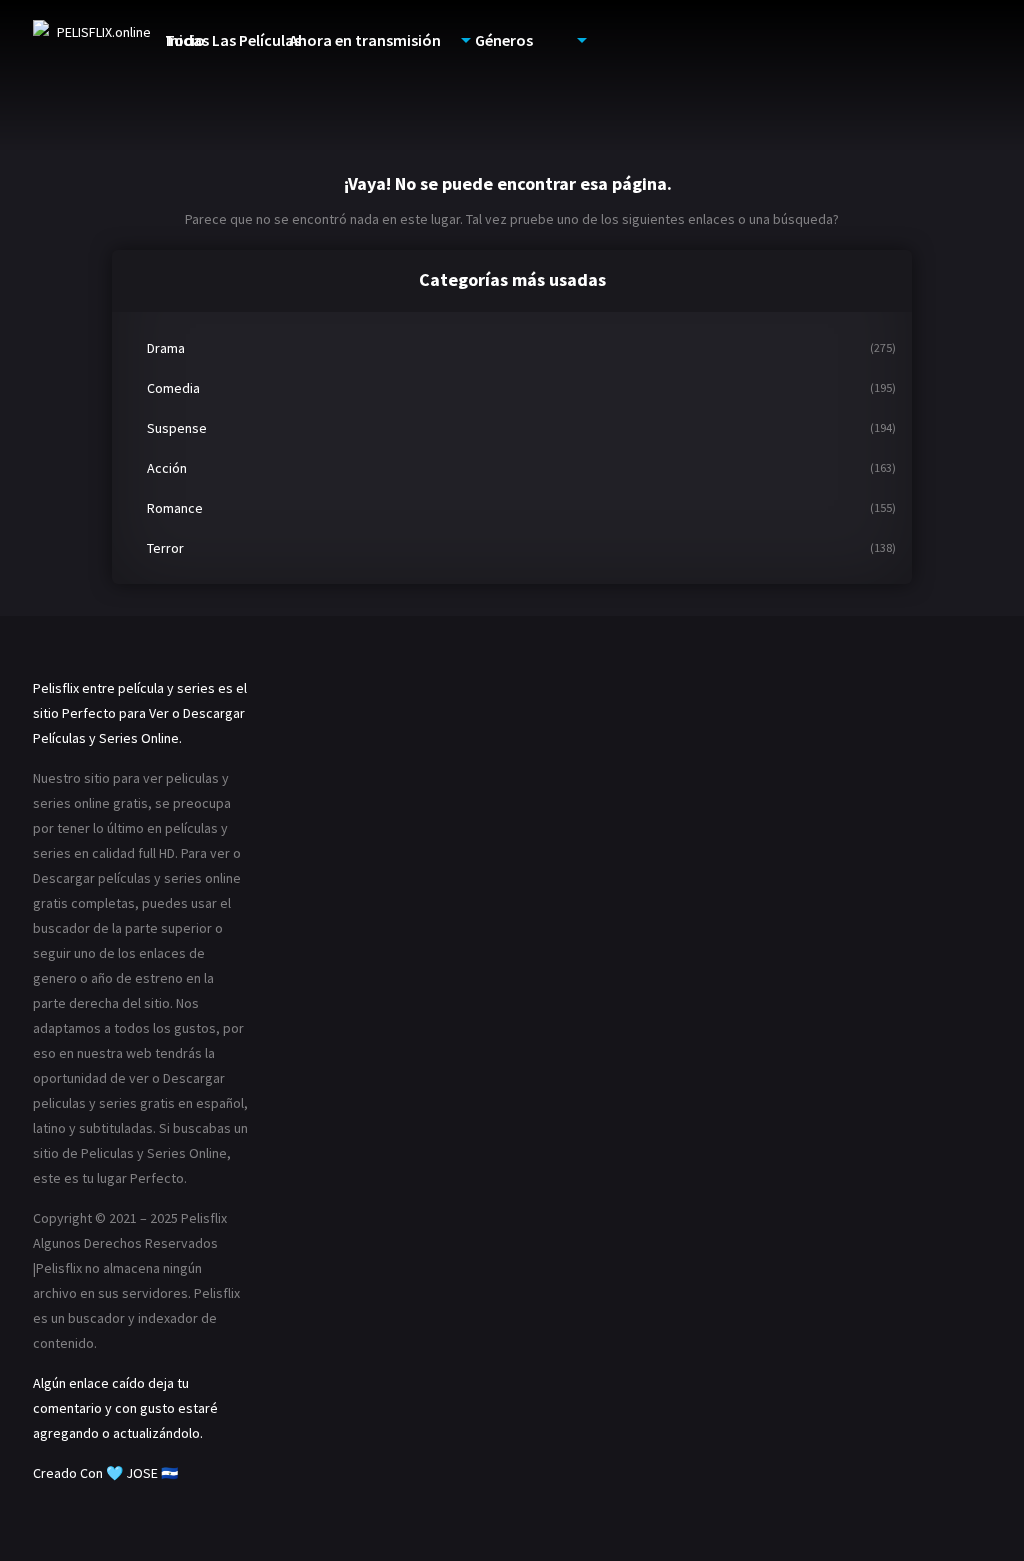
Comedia (173, 388)
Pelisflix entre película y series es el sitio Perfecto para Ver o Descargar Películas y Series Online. (140, 713)
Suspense (177, 428)
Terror (165, 548)
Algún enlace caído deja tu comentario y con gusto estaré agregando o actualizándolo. (125, 1408)
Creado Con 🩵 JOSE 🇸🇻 (105, 1473)
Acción (167, 468)
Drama (166, 348)
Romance (175, 508)
